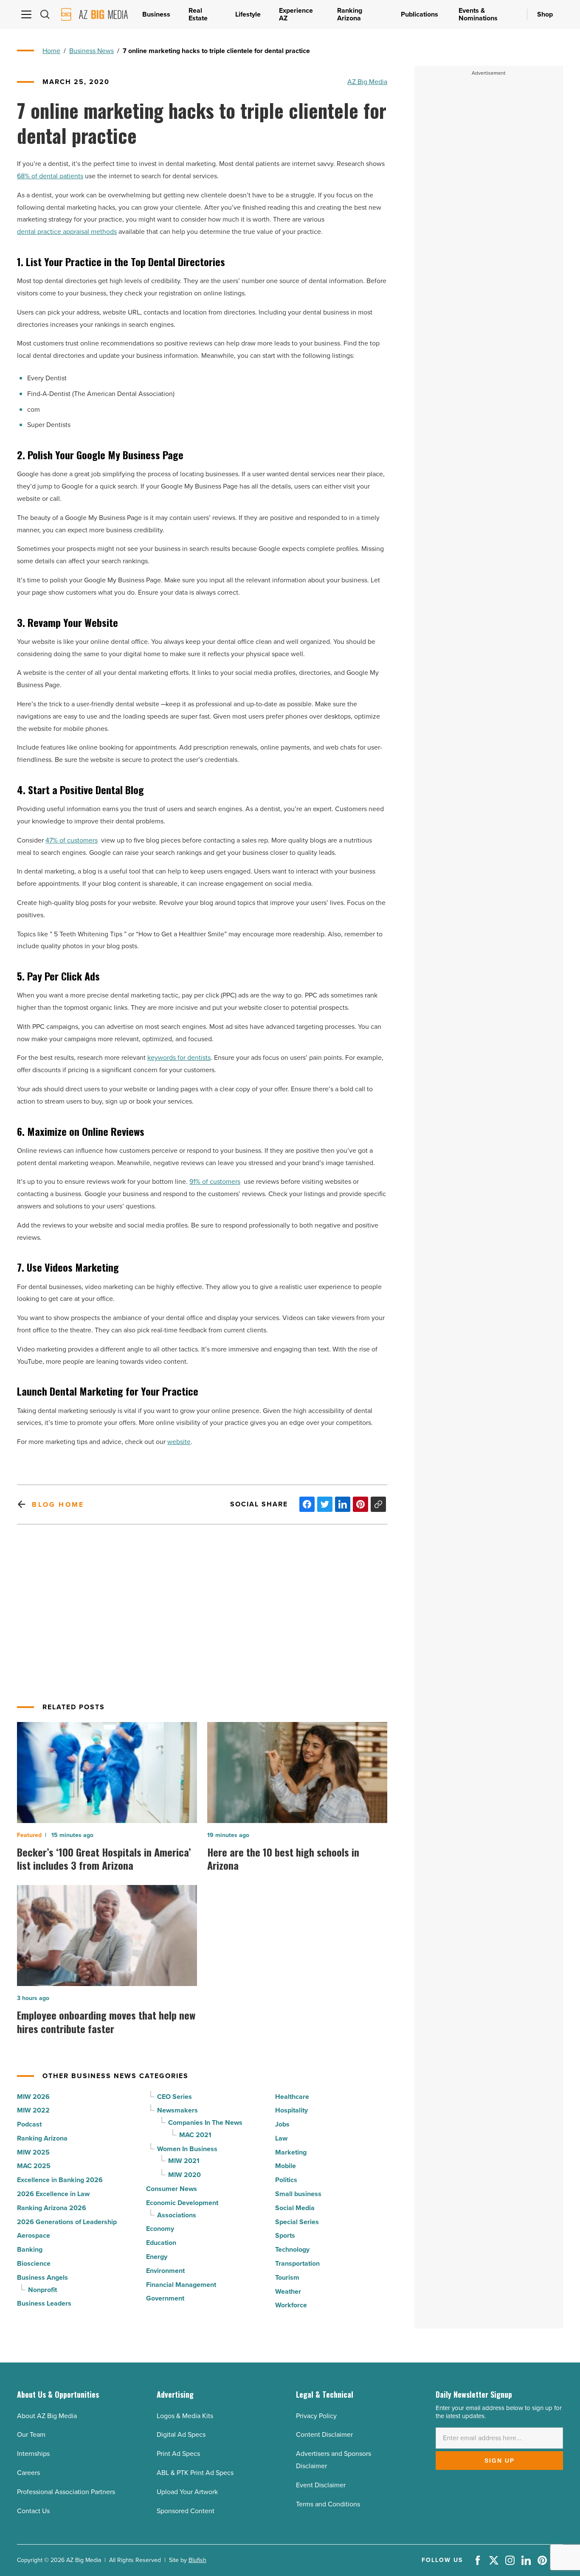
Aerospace (34, 2235)
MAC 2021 (195, 2135)
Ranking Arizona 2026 (52, 2208)
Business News (92, 51)
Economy (160, 2229)
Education (161, 2243)
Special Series (297, 2222)
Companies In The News (205, 2122)
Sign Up (500, 2461)
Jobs (282, 2124)
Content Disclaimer (324, 2434)
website (179, 1442)
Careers (28, 2473)
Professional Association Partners (66, 2492)
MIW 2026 (33, 2097)
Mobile (286, 2166)
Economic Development (182, 2203)
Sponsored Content (186, 2511)
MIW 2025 (33, 2152)
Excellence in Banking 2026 (60, 2180)
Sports (285, 2235)
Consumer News (172, 2189)
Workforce (291, 2305)
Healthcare (292, 2097)
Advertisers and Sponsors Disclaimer (334, 2460)
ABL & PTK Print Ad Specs (195, 2473)
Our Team (31, 2434)
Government (165, 2298)
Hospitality (291, 2110)
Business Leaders (44, 2303)
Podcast (29, 2124)
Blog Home (58, 1504)
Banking (30, 2249)
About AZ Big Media (47, 2416)
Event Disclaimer (321, 2485)
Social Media (295, 2208)
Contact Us (33, 2511)
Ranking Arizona (42, 2138)
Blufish (197, 2560)
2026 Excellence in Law (53, 2194)
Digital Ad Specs (181, 2434)
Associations (177, 2215)
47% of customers (72, 840)
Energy (157, 2257)
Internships (33, 2454)
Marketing (291, 2152)
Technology (292, 2249)
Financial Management (181, 2285)
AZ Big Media (367, 82)
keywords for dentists (179, 1058)
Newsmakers (177, 2110)
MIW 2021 (184, 2161)
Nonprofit (42, 2290)
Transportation (297, 2263)
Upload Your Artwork (187, 2492)
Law (281, 2138)
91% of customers (215, 1181)
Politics (286, 2180)
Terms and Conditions (328, 2504)
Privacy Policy (316, 2416)
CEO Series (175, 2097)
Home (51, 51)
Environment (165, 2271)
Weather (288, 2291)
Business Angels (42, 2277)
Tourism (287, 2277)
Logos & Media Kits (185, 2416)
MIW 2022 (33, 2110)
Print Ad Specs (178, 2454)
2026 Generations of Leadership (67, 2222)
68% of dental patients (50, 176)
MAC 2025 (34, 2166)
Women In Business (187, 2149)
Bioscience (34, 2263)
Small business (298, 2194)
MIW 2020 (184, 2175)
